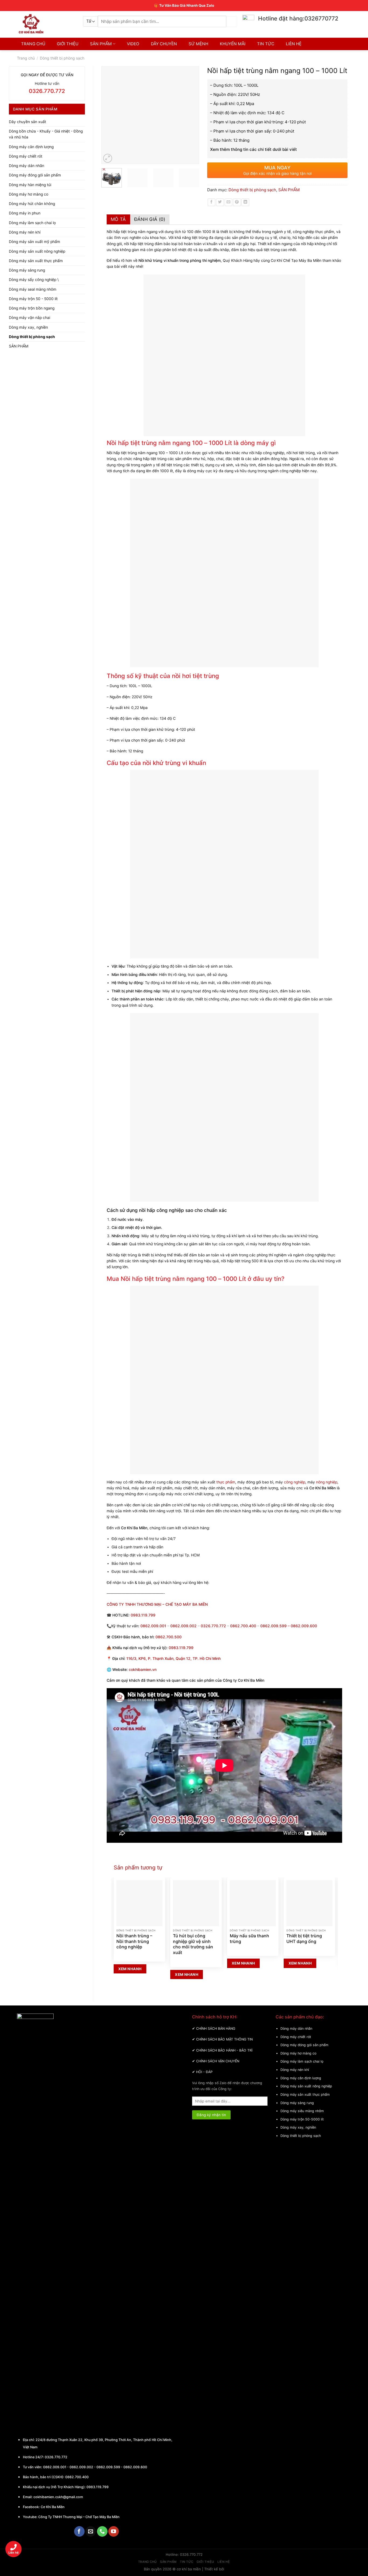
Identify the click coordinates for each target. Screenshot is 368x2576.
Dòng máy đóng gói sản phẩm (35, 175)
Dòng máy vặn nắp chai (29, 318)
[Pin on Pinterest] (237, 202)
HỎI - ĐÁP (204, 2072)
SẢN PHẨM (101, 44)
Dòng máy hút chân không (32, 204)
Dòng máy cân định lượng (31, 147)
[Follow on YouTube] (114, 2531)
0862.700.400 (77, 2477)
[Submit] (232, 21)
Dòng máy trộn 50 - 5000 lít (33, 299)
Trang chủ (26, 58)
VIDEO (133, 44)
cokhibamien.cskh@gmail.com (58, 2497)
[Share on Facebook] (212, 202)
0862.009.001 (153, 1626)
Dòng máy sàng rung (27, 270)
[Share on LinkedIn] (245, 202)
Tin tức (187, 2562)
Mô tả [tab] (118, 219)
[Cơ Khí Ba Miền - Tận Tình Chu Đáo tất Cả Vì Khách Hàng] (46, 24)
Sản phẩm (168, 2562)
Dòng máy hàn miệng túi (30, 185)
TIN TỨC (266, 44)
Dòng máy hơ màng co (29, 194)
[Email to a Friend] (229, 202)
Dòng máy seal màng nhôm (33, 289)
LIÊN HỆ (294, 44)
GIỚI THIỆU (68, 44)
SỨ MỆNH (198, 44)
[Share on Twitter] (220, 202)
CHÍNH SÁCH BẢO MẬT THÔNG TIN (224, 2039)
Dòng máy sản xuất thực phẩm (36, 261)
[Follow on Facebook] (79, 2531)
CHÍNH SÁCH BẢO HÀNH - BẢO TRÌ (224, 2050)
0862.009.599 (273, 1626)
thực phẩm (226, 1482)
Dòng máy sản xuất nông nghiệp (37, 251)
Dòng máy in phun (25, 213)
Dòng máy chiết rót (26, 156)
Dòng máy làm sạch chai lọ (32, 223)
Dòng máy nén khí (25, 232)
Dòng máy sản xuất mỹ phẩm (34, 242)
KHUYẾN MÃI (233, 44)
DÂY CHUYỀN (164, 44)
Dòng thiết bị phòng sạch (62, 58)
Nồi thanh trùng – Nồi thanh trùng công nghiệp (134, 1941)
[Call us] (102, 2531)
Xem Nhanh (130, 1969)
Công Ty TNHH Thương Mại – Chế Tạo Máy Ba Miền (79, 2517)
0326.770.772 (213, 1626)
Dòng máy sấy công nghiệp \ (34, 280)
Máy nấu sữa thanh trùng (249, 1939)
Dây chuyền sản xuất (27, 122)
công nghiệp (294, 1482)
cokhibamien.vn (143, 1670)
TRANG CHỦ (33, 44)
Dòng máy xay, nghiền (28, 327)
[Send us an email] (91, 2531)
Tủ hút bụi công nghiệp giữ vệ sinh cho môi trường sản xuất (193, 1944)
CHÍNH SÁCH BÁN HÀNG (216, 2029)
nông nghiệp (327, 1482)
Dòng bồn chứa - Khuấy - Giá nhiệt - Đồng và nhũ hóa (46, 134)
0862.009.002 (183, 1626)
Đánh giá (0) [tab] (150, 219)
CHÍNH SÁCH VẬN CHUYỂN (218, 2061)
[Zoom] (108, 158)
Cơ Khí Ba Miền (52, 2507)
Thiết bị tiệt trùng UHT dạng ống (304, 1939)
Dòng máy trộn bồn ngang (32, 308)
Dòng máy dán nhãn (27, 166)
